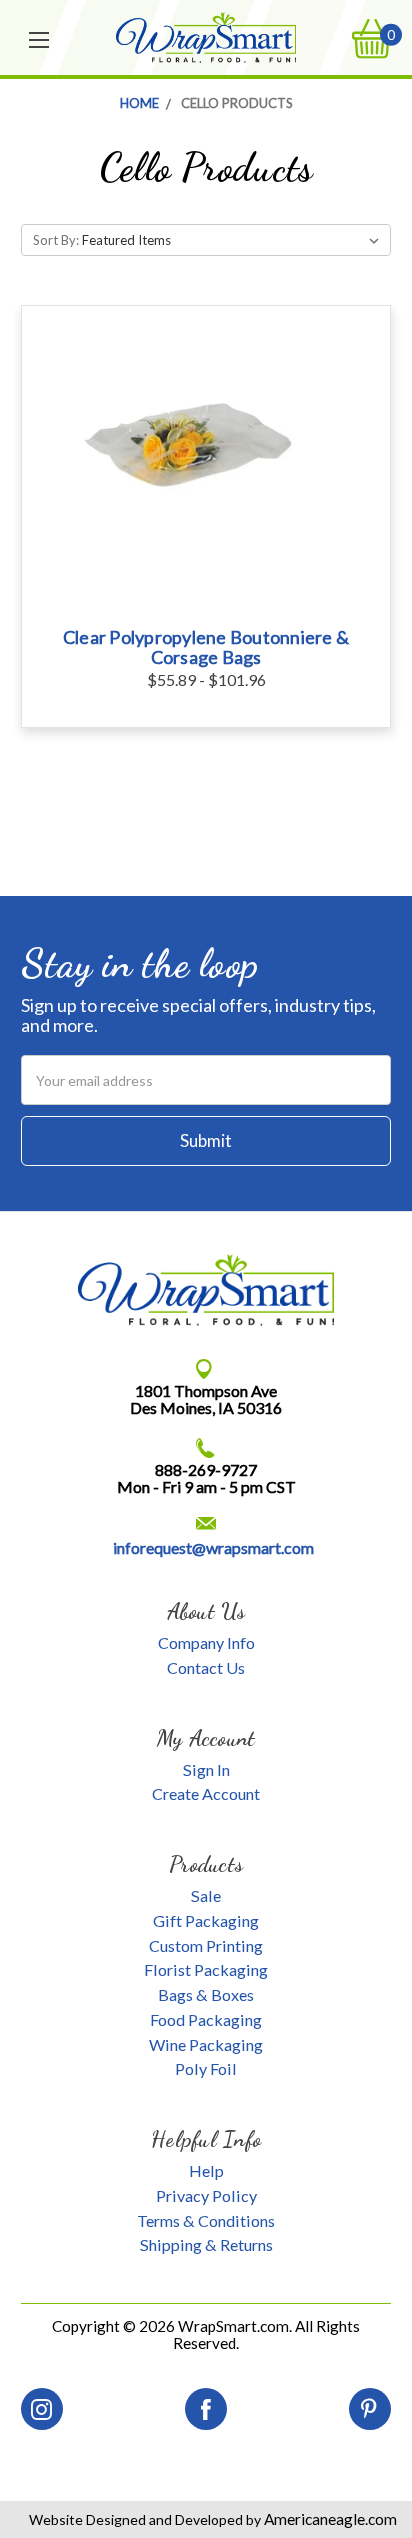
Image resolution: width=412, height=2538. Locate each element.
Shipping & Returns (206, 2244)
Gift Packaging (206, 1920)
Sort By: (56, 240)
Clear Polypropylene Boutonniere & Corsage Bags (206, 647)
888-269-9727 (206, 1469)
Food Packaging (206, 2019)
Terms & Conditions (206, 2220)
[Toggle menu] (40, 38)
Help (206, 2170)
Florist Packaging (206, 1969)
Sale (206, 1895)
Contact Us (206, 1667)
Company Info (206, 1642)
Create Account (206, 1793)
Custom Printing (206, 1945)
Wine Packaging (206, 2044)
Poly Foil (206, 2068)
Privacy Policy (206, 2195)
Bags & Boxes (206, 1994)
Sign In (206, 1769)
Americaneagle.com (329, 2519)
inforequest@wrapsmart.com (213, 1547)
